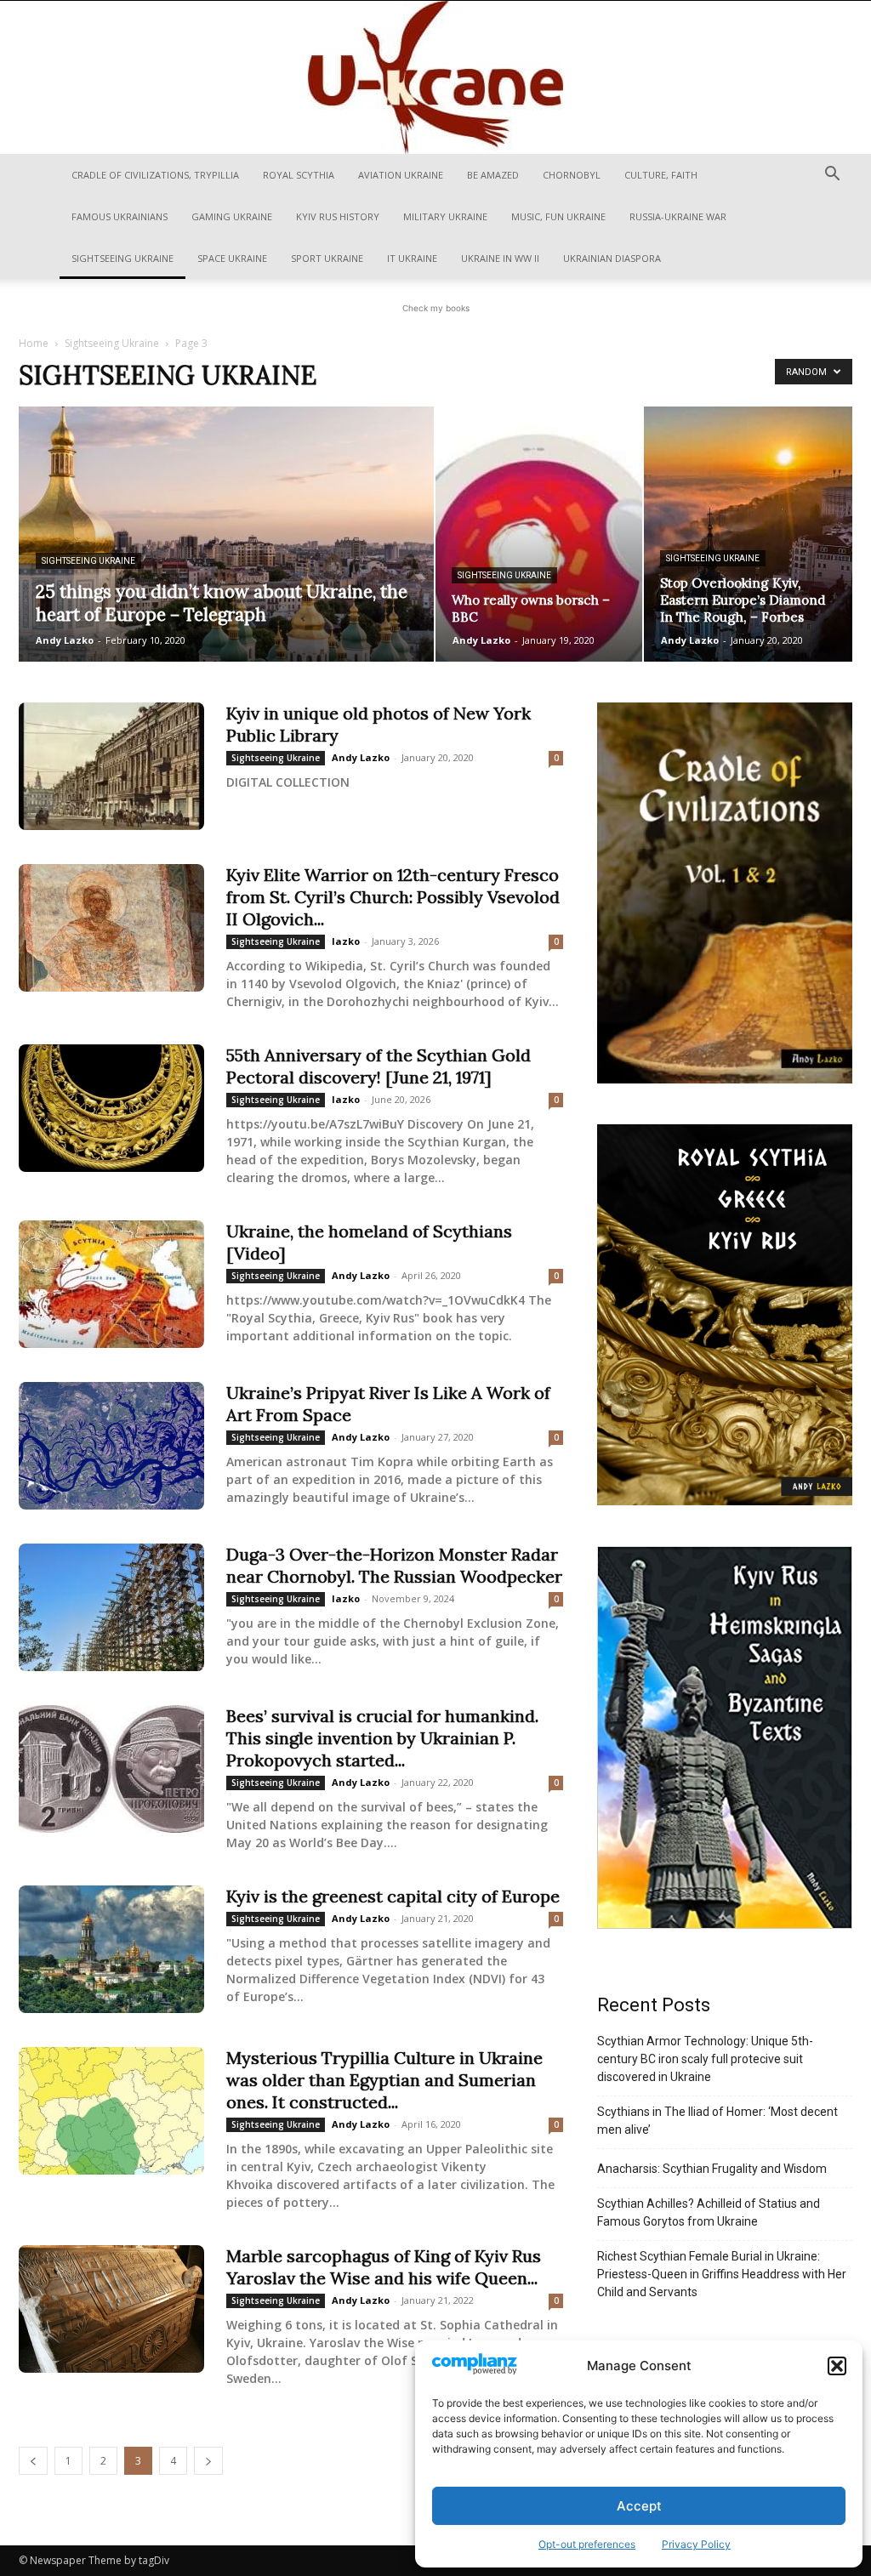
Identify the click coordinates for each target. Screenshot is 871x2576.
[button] (837, 2366)
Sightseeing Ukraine (122, 258)
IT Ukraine (412, 258)
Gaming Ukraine (232, 216)
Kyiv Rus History (338, 216)
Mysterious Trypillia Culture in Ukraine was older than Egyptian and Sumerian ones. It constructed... (384, 2080)
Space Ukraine (232, 258)
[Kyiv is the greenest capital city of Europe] (111, 1949)
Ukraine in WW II (500, 258)
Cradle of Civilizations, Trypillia (155, 175)
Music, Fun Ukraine (558, 216)
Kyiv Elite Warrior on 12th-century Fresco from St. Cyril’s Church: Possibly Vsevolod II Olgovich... (393, 897)
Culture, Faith (661, 175)
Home (34, 343)
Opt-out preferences (587, 2544)
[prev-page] (33, 2461)
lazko (346, 941)
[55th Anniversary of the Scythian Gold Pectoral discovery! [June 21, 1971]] (111, 1108)
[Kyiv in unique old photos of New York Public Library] (111, 766)
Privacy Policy (696, 2544)
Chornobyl (572, 175)
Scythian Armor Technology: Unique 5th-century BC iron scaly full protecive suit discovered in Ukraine (705, 2059)
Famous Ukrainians (120, 216)
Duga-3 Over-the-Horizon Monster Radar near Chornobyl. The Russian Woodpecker (394, 1565)
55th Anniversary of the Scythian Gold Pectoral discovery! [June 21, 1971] (379, 1066)
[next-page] (208, 2461)
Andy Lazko (65, 640)
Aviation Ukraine (401, 175)
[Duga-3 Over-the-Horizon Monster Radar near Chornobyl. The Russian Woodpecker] (111, 1607)
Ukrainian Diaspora (612, 258)
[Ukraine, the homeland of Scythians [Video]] (111, 1284)
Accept (639, 2506)
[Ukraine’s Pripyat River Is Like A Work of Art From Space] (111, 1446)
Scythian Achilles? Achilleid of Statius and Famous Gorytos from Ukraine (709, 2212)
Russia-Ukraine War (678, 216)
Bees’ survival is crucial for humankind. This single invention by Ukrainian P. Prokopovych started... (382, 1738)
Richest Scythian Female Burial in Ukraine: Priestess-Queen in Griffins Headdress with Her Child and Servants (722, 2274)
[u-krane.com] (435, 77)
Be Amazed (493, 175)
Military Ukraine (445, 216)
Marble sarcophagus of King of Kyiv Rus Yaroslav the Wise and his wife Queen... (384, 2267)
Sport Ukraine (327, 258)
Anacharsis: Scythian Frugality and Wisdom (712, 2169)
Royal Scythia (299, 175)
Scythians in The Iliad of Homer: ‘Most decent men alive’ (717, 2121)
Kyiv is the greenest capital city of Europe (393, 1896)
